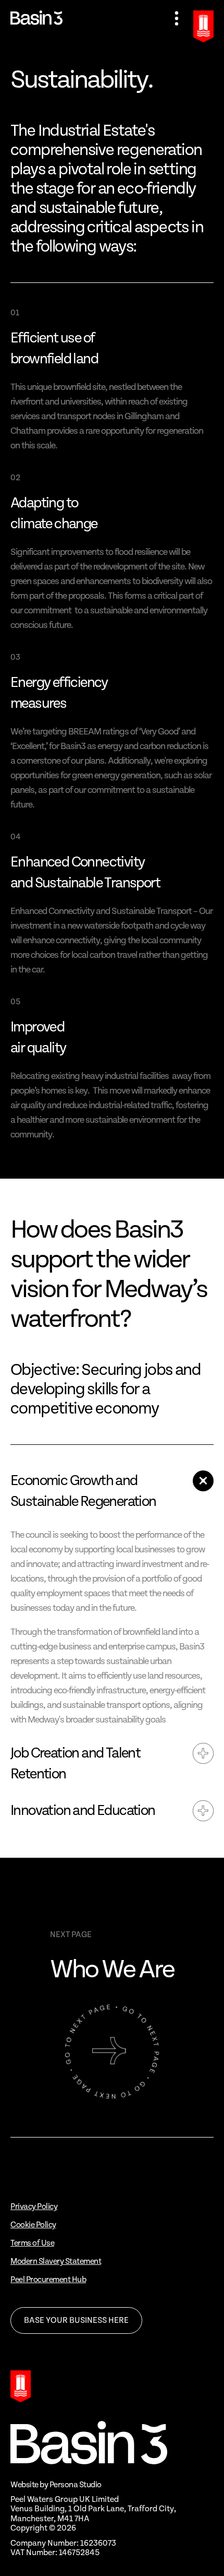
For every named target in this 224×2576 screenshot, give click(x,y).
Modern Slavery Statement (56, 2262)
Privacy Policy (34, 2207)
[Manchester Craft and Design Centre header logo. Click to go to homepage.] (36, 18)
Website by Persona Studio (56, 2485)
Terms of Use (32, 2243)
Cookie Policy (33, 2225)
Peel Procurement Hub (48, 2280)
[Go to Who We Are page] (112, 2051)
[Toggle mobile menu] (177, 19)
